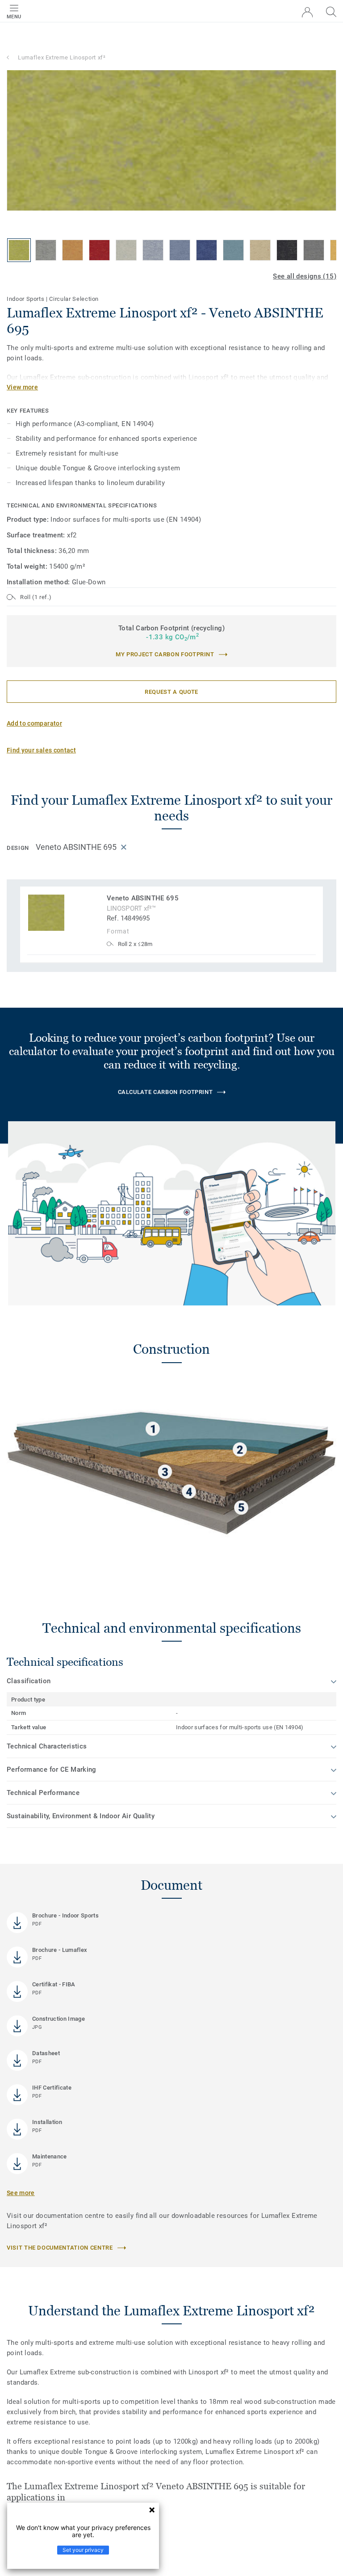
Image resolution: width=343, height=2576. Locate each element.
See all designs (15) (305, 276)
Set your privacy (83, 2550)
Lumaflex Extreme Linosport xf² (62, 57)
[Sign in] (307, 12)
